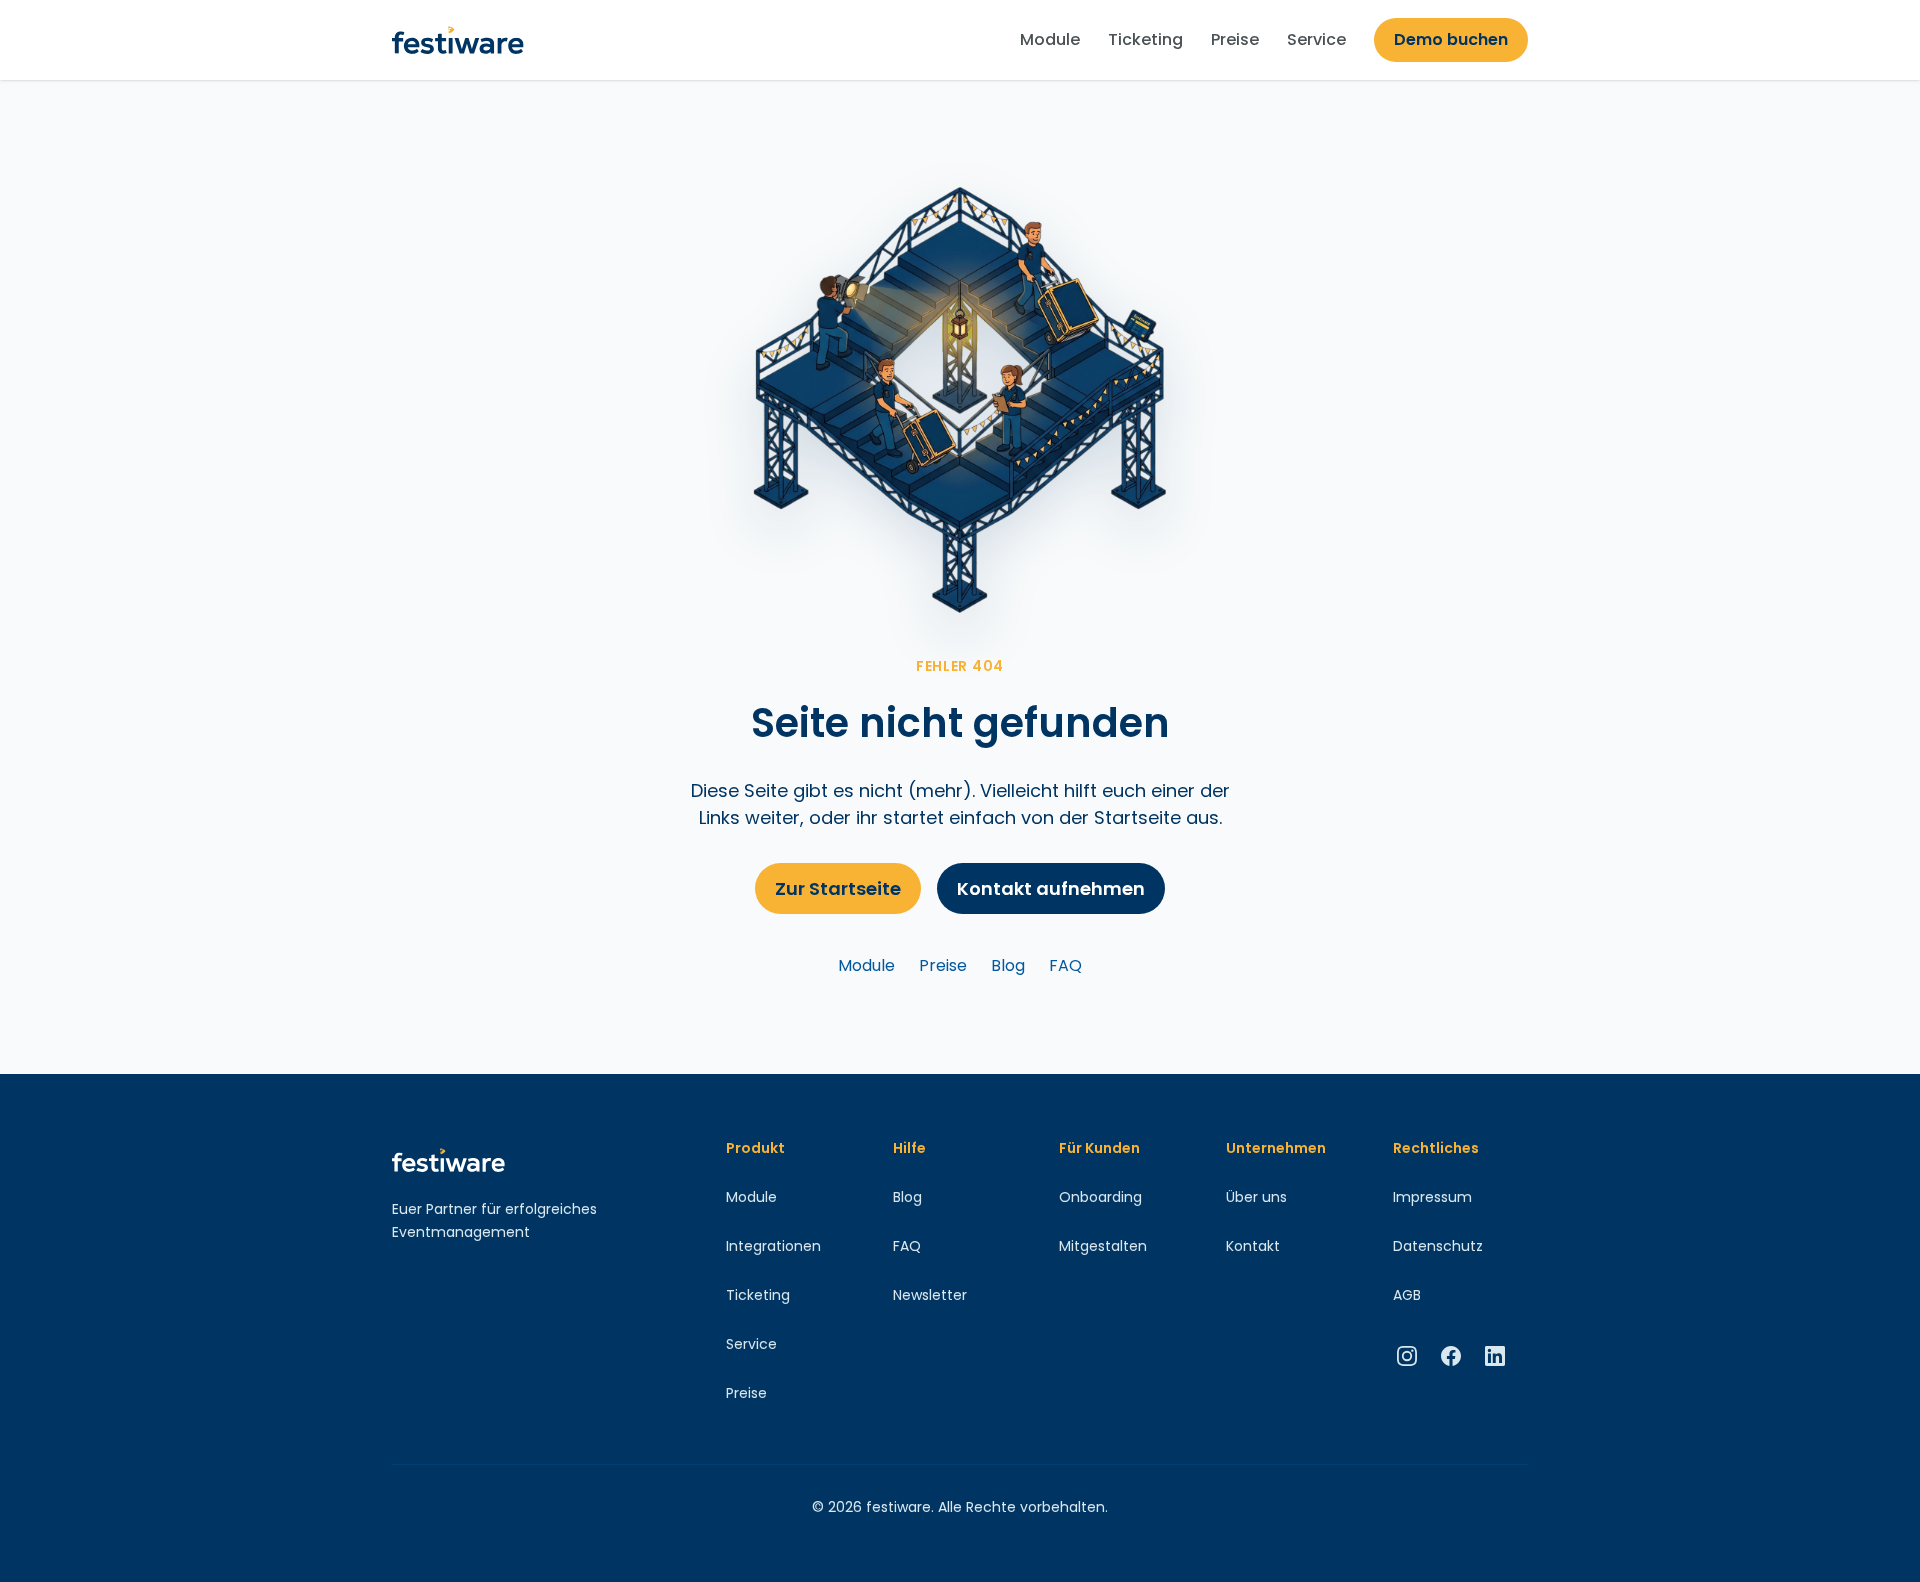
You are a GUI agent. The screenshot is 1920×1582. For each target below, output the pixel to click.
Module (1050, 39)
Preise (1235, 39)
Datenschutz (1438, 1246)
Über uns (1256, 1197)
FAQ (1065, 965)
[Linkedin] (1495, 1356)
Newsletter (930, 1295)
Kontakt (1253, 1246)
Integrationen (773, 1246)
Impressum (1432, 1197)
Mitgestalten (1103, 1246)
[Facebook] (1451, 1356)
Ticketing (1145, 39)
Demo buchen (1451, 39)
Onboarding (1100, 1197)
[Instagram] (1407, 1356)
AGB (1407, 1295)
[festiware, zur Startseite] (458, 40)
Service (1316, 39)
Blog (1008, 965)
